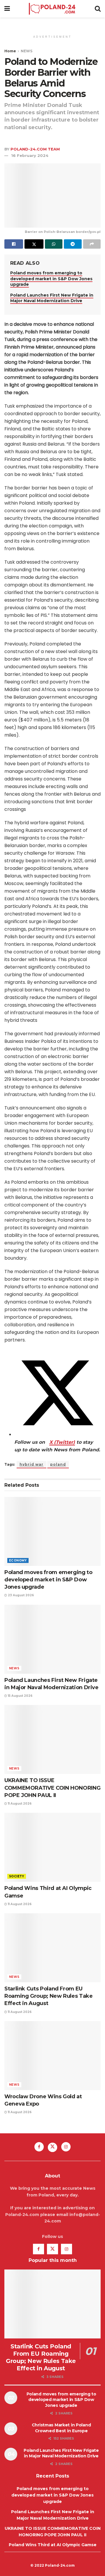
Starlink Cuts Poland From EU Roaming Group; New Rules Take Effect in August (49, 1996)
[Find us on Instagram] (66, 2147)
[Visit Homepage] (52, 9)
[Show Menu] (7, 9)
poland (58, 1464)
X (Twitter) (62, 1442)
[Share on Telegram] (73, 244)
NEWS (27, 51)
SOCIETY (17, 1876)
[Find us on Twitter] (52, 2147)
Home (10, 51)
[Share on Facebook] (14, 244)
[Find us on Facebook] (39, 2147)
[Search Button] (98, 9)
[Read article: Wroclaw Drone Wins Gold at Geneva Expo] (52, 2056)
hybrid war (32, 1464)
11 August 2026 (19, 1804)
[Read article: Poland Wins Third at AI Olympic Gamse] (52, 1847)
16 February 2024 (30, 155)
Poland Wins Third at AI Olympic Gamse (53, 2545)
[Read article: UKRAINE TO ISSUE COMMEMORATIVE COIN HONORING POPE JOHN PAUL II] (52, 1739)
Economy (18, 1560)
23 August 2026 (20, 1595)
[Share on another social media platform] (92, 244)
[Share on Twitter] (34, 244)
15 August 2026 (20, 1696)
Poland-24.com (60, 2565)
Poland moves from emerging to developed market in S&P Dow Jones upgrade (51, 279)
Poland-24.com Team (35, 149)
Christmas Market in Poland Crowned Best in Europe (61, 2428)
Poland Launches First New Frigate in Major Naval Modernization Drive (52, 298)
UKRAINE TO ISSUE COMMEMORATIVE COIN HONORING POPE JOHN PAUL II (52, 1788)
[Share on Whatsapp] (54, 244)
